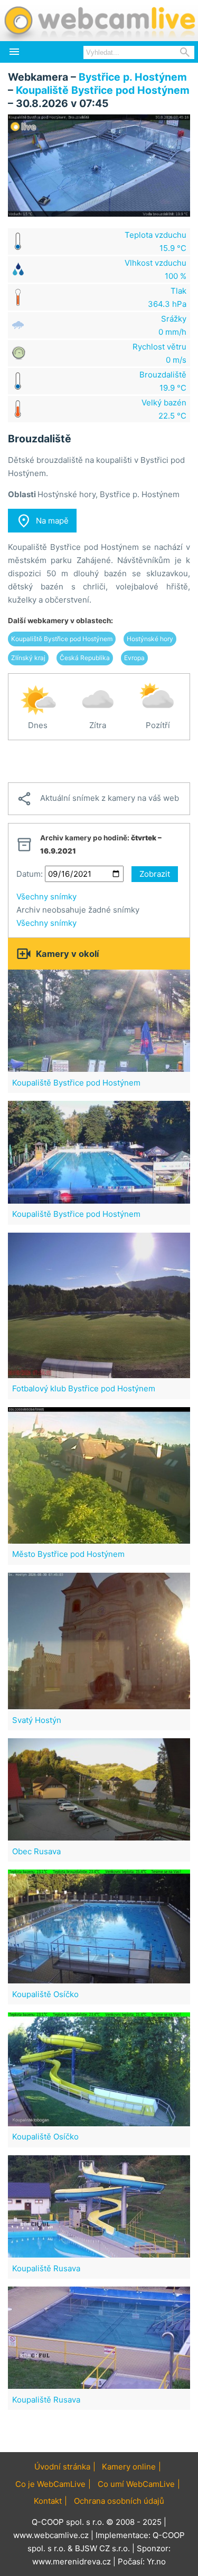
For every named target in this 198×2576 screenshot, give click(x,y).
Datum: (30, 874)
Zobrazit (155, 874)
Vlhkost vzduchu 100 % (155, 269)
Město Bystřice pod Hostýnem (68, 1554)
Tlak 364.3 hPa (167, 297)
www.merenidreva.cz (72, 2562)
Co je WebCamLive (50, 2484)
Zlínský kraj (28, 658)
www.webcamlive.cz (51, 2535)
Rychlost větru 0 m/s (159, 353)
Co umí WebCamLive (136, 2484)
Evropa (134, 658)
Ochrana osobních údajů (119, 2501)
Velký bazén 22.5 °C (164, 409)
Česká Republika (85, 658)
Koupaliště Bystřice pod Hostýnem (103, 90)
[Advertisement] (99, 761)
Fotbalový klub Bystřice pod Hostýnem (84, 1388)
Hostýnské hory (150, 639)
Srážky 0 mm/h (172, 325)
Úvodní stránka (62, 2467)
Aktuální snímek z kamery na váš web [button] (98, 799)
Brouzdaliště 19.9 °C (163, 381)
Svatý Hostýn (37, 1720)
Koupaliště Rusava (46, 2268)
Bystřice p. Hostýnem (133, 77)
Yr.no (156, 2562)
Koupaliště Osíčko (45, 1994)
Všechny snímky (46, 897)
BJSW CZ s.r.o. (102, 2548)
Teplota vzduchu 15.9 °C (155, 241)
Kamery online (129, 2467)
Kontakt (48, 2501)
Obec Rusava (36, 1851)
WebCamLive (99, 21)
